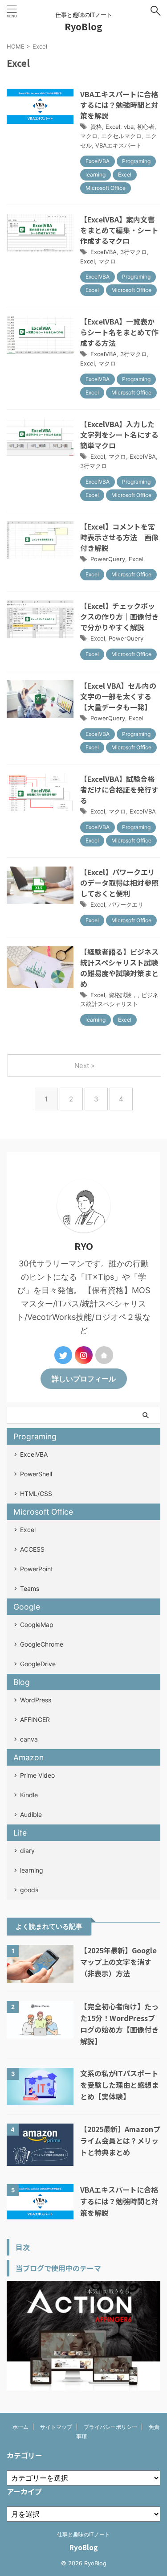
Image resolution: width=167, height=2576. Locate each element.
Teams (30, 1588)
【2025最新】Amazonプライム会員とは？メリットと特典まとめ (120, 2141)
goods (29, 1890)
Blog (22, 1682)
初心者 (146, 127)
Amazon (29, 1757)
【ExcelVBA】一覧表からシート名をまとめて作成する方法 (119, 332)
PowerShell (36, 1474)
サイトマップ (56, 2427)
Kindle (29, 1795)
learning (32, 1870)
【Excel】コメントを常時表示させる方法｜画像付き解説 (119, 537)
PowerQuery (108, 559)
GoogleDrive (38, 1664)
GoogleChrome (42, 1644)
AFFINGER (35, 1719)
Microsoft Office (43, 1512)
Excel (113, 127)
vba (129, 127)
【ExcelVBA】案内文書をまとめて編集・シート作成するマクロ (119, 230)
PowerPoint (37, 1569)
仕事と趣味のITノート (83, 2534)
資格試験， (123, 995)
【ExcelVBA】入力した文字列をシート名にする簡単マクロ (119, 435)
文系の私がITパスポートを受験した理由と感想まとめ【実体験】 (119, 2085)
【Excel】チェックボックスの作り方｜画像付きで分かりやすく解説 (119, 616)
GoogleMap (37, 1625)
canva (29, 1739)
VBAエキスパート (118, 145)
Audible (31, 1814)
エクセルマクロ (121, 136)
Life (20, 1833)
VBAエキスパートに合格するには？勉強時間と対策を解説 (119, 105)
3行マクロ (134, 252)
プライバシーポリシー (110, 2427)
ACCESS (32, 1549)
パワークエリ (126, 904)
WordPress (36, 1700)
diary (27, 1851)
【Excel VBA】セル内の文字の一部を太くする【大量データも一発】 (118, 696)
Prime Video (37, 1775)
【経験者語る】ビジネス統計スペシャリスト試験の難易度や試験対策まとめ (119, 968)
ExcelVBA (104, 252)
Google (27, 1607)
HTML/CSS (36, 1493)
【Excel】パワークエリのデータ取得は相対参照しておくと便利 (119, 883)
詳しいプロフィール (84, 1379)
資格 (96, 127)
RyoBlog (83, 27)
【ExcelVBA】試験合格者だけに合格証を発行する (119, 789)
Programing (35, 1436)
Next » (84, 1066)
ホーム (20, 2427)
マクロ (89, 136)
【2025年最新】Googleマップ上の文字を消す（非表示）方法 (118, 1962)
